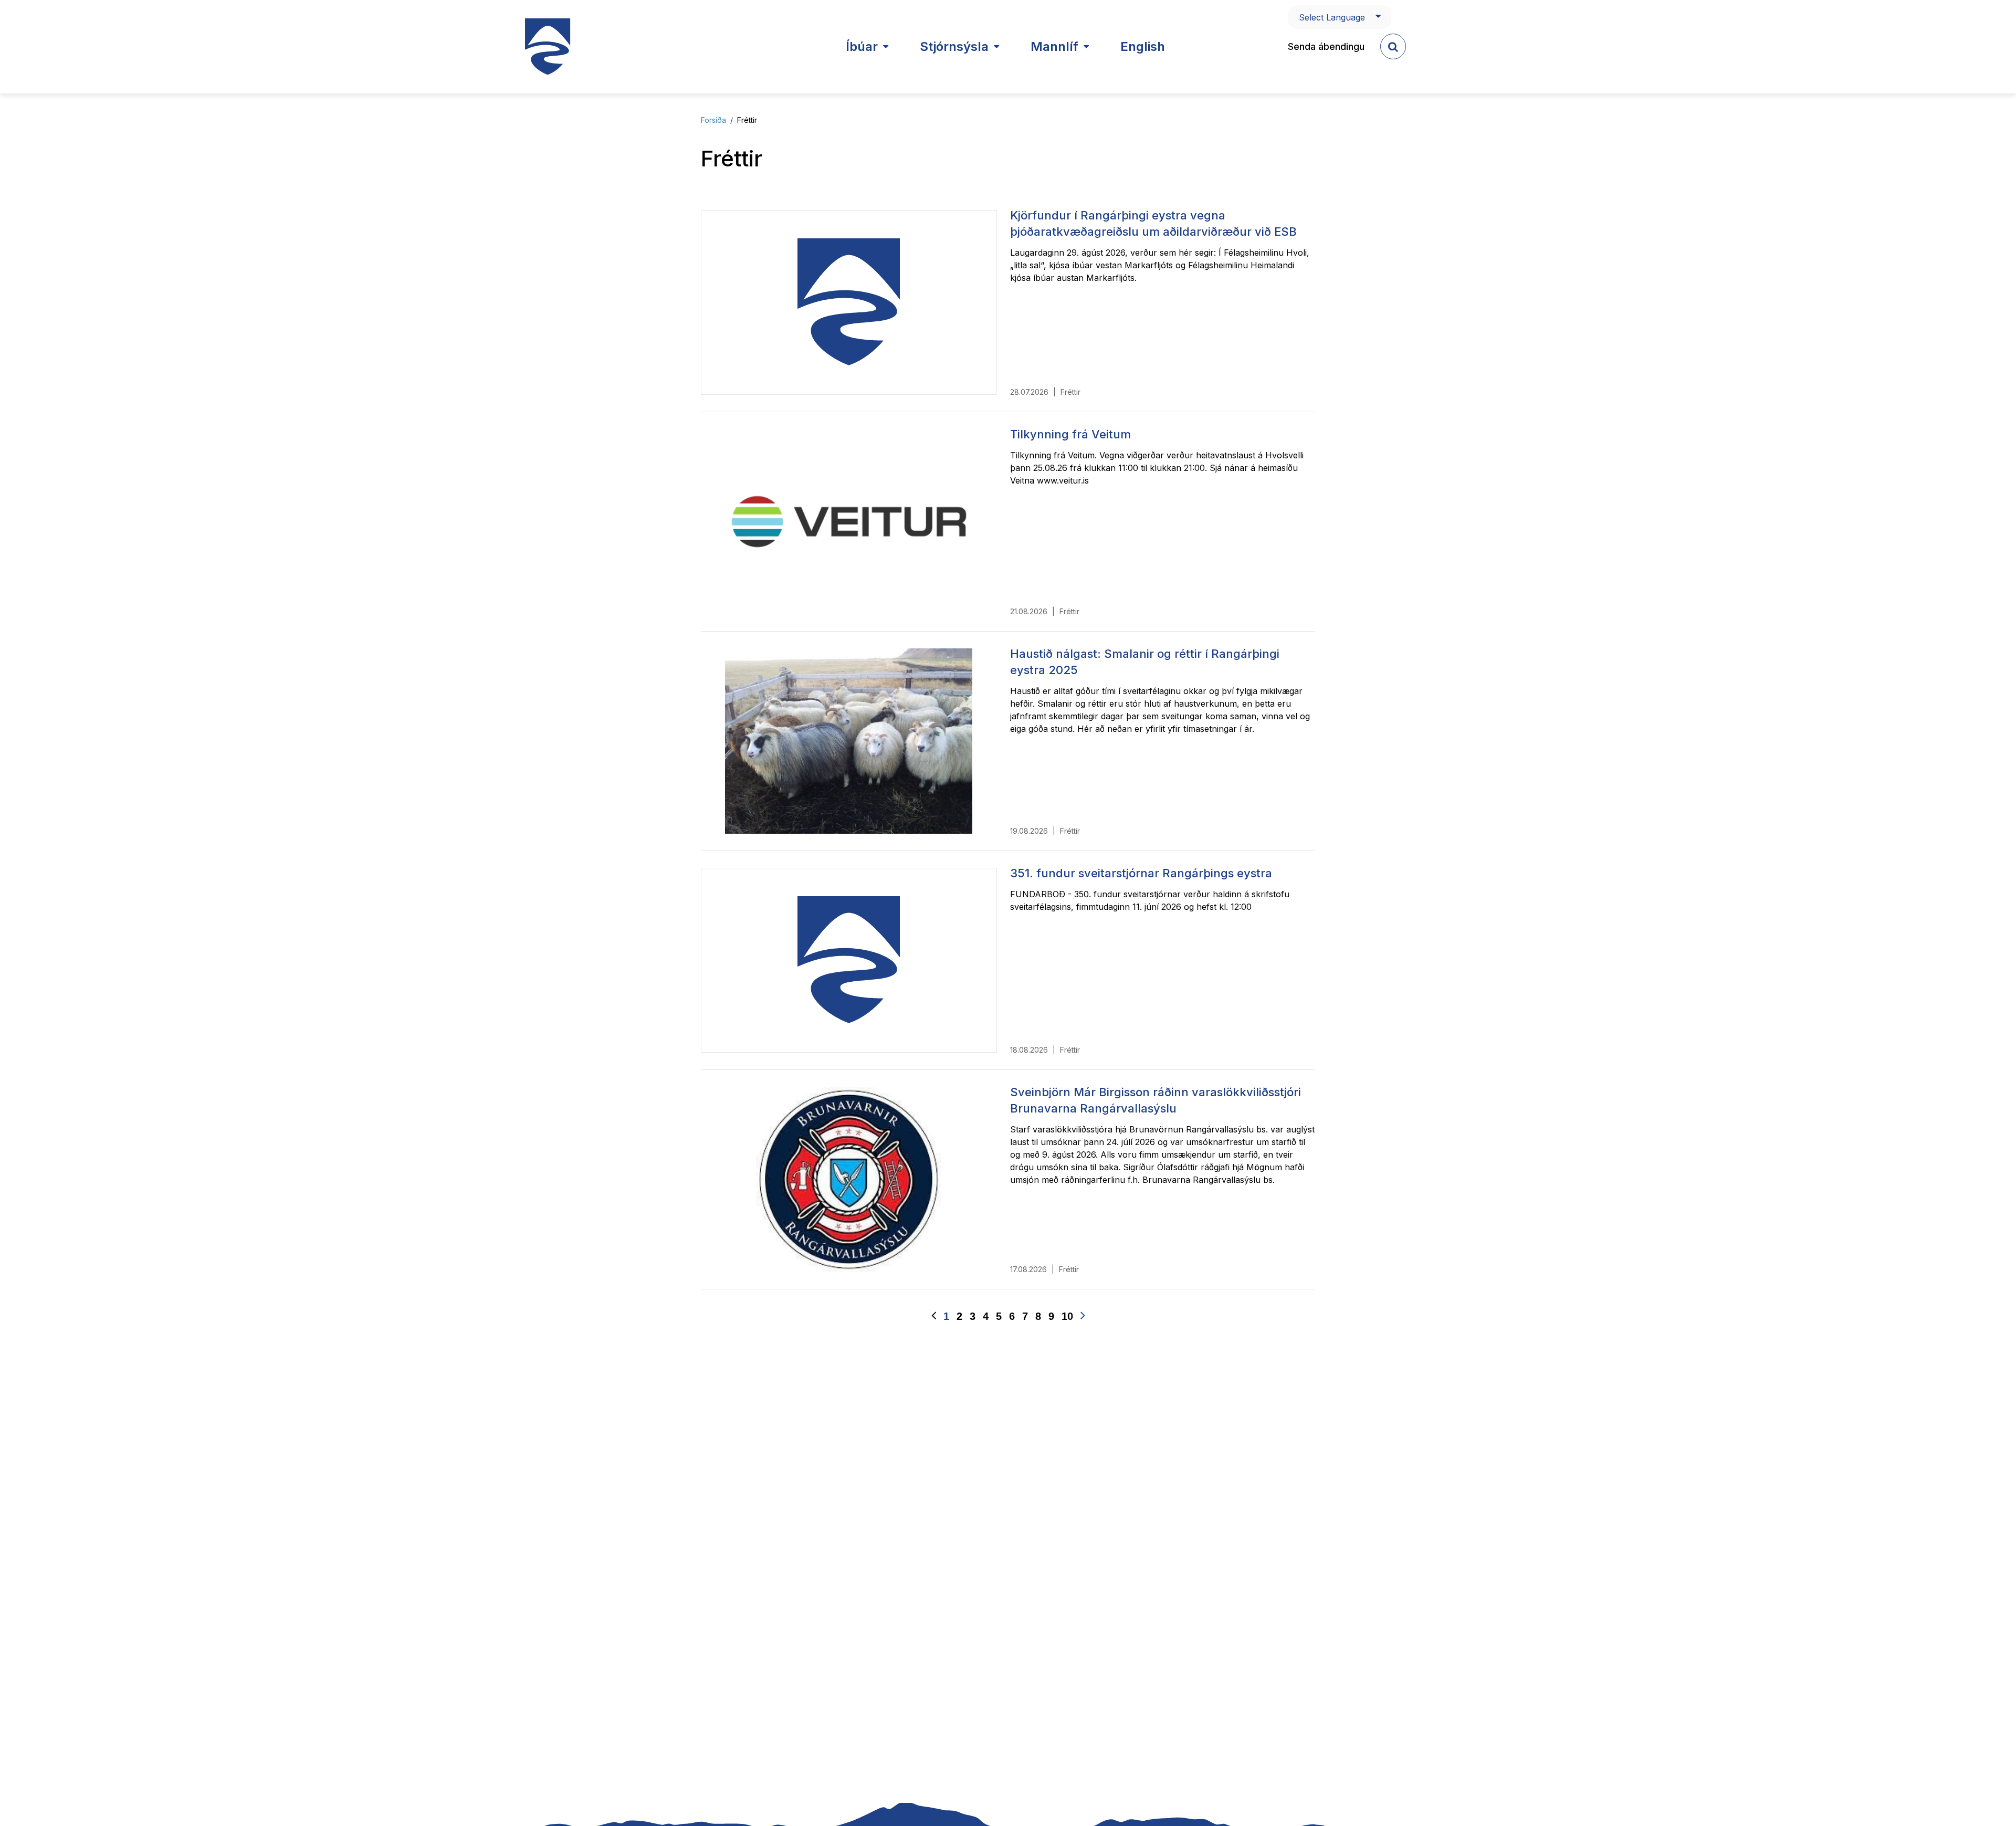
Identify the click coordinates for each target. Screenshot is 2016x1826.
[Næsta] (1083, 1316)
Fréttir (747, 120)
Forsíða (713, 120)
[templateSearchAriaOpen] (1393, 46)
